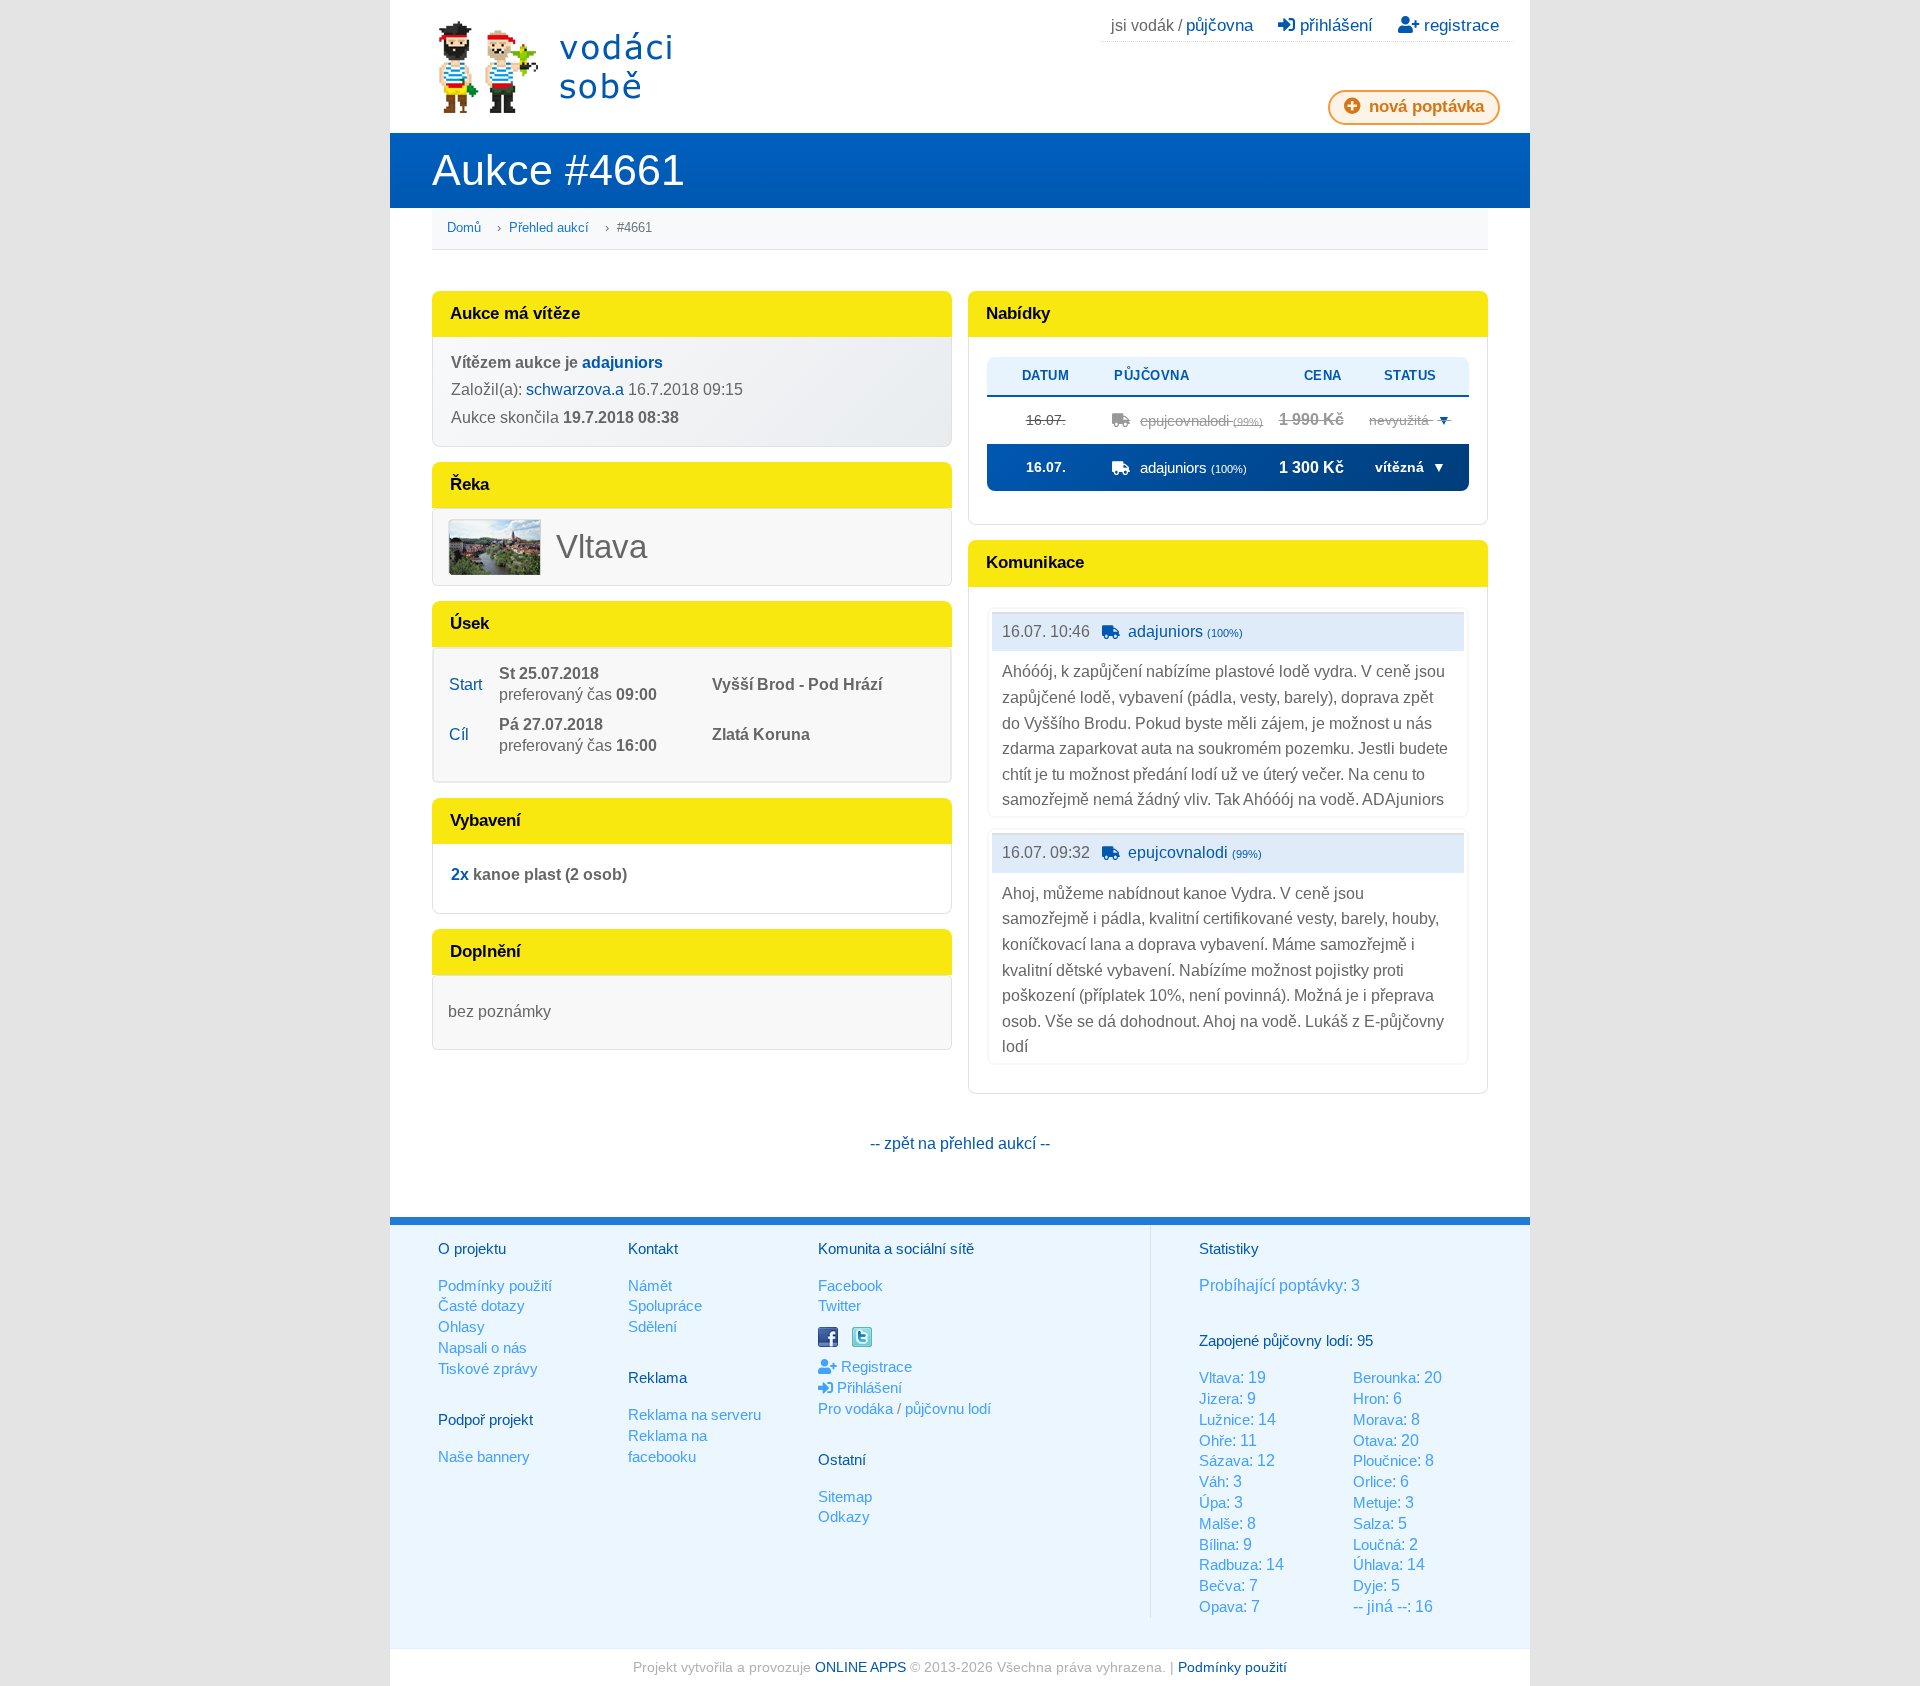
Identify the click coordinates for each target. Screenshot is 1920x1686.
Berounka (1384, 1377)
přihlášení (1334, 25)
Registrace (874, 1366)
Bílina (1217, 1544)
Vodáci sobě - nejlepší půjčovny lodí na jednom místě (555, 66)
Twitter (839, 1305)
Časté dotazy (481, 1305)
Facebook (850, 1285)
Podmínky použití (495, 1285)
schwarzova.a (575, 389)
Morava (1378, 1419)
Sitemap (845, 1496)
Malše (1219, 1523)
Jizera (1219, 1398)
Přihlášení (867, 1387)
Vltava (1219, 1377)
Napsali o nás (482, 1347)
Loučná (1377, 1544)
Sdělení (652, 1326)
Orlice (1372, 1481)
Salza (1371, 1523)
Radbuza (1228, 1564)
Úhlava (1376, 1564)
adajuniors (622, 362)
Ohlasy (461, 1326)
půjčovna (1219, 25)
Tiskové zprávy (488, 1368)
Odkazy (844, 1516)
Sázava (1224, 1460)
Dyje (1368, 1585)
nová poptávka (1424, 106)
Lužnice (1224, 1419)
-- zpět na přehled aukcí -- (960, 1143)
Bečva (1220, 1585)
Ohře (1215, 1440)
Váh (1212, 1481)
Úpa (1212, 1502)
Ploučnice (1385, 1460)
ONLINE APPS (860, 1667)
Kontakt (653, 1248)
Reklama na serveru (694, 1414)
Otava (1373, 1440)
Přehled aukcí (549, 227)
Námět (650, 1285)
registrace (1459, 25)
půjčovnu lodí (948, 1408)
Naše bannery (484, 1456)
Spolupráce (665, 1305)
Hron (1369, 1398)
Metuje (1375, 1502)
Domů (464, 227)
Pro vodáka (855, 1408)
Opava (1221, 1606)
